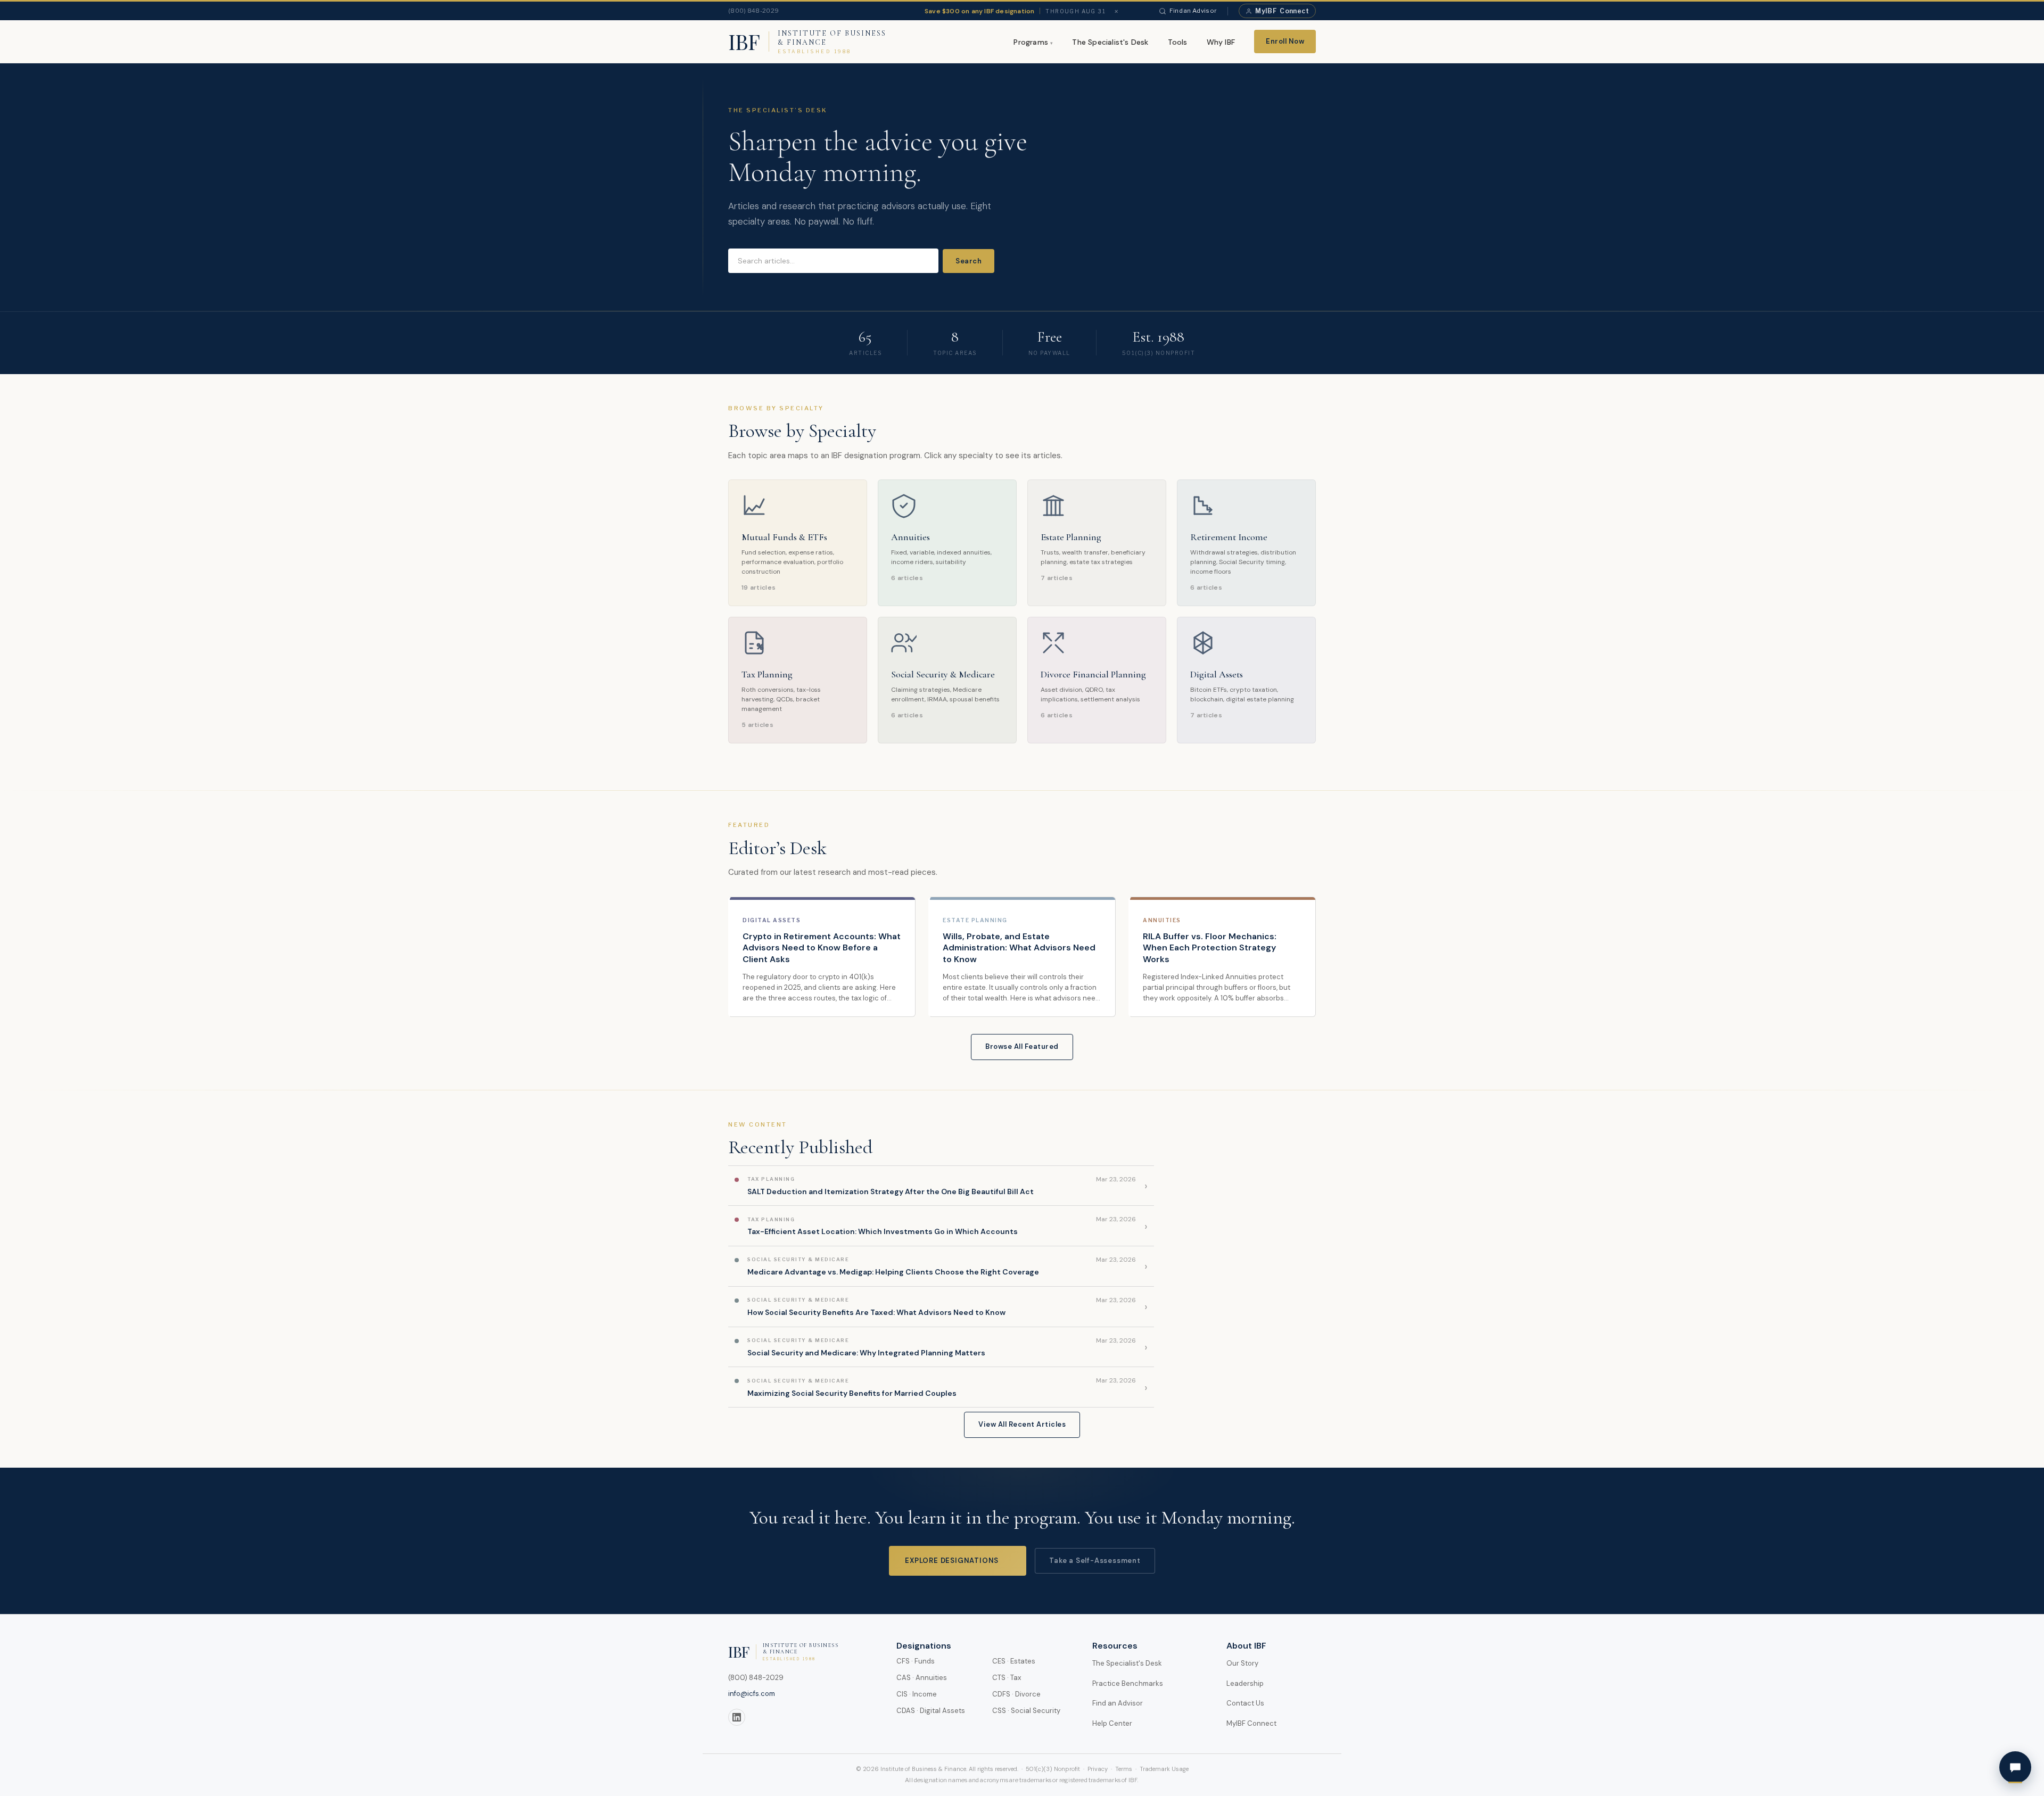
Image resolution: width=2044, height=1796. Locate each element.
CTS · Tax (1007, 1678)
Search (969, 261)
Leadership (1245, 1683)
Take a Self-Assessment (1095, 1561)
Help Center (1112, 1723)
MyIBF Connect (1251, 1723)
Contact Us (1245, 1703)
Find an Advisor (1193, 11)
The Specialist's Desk (1110, 42)
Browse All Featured (1022, 1046)
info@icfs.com (752, 1694)
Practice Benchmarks (1128, 1683)
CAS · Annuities (922, 1678)
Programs (1031, 42)
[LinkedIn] (737, 1717)
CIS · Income (917, 1694)
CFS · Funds (916, 1661)
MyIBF (1282, 11)
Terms (1124, 1769)
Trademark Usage (1164, 1769)
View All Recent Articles (1022, 1424)
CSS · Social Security (1026, 1711)
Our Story (1242, 1663)
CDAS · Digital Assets (931, 1711)
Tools (1178, 42)
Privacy (1098, 1769)
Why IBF (1221, 42)
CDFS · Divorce (1016, 1694)
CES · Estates (1014, 1661)
